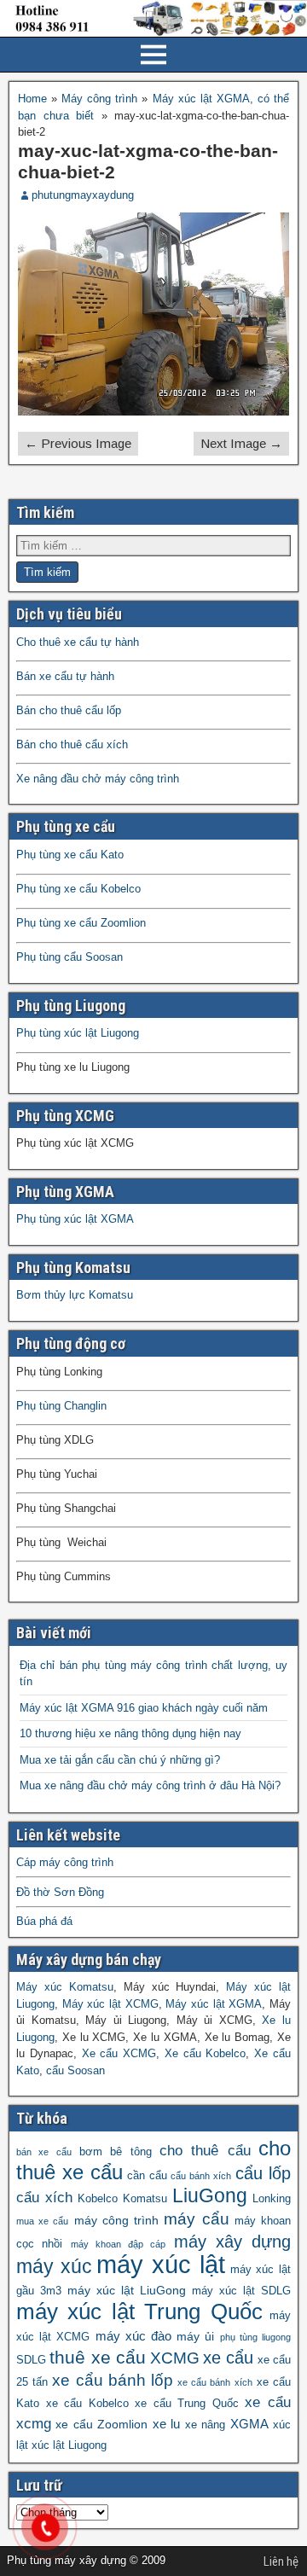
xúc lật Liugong (69, 2445)
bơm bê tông (116, 2152)
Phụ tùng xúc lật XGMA (75, 1219)
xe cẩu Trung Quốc (187, 2404)
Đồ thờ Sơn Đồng (60, 1892)
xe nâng (205, 2425)
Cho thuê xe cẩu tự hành (78, 642)
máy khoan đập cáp (119, 2244)
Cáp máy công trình (65, 1862)
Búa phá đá (44, 1921)
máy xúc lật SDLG (241, 2291)
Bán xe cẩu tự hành (65, 676)
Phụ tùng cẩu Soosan (70, 957)
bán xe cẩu (44, 2152)
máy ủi (195, 2336)
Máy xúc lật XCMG (110, 2004)
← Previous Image (78, 443)
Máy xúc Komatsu (65, 1987)
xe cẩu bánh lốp (113, 2380)
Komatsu (145, 2199)
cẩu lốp (263, 2173)
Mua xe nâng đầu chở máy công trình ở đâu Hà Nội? (150, 1785)
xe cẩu (228, 2358)
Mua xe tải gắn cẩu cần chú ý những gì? (120, 1760)
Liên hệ (281, 2561)
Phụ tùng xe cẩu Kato (70, 855)
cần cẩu (147, 2176)
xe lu (166, 2424)
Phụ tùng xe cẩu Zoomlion (81, 923)
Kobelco (98, 2199)
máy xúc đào (133, 2336)
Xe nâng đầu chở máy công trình (98, 779)
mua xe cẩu (42, 2221)
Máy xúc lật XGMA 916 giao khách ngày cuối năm (144, 1708)
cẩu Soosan (75, 2070)
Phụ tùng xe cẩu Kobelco (78, 889)
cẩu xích (44, 2198)
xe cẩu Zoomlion (101, 2424)
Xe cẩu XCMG (119, 2053)
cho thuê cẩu (205, 2151)
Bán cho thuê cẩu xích (72, 744)
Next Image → (241, 443)
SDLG (31, 2360)
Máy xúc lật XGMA (214, 2004)
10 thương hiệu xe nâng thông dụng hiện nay (130, 1733)
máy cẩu (196, 2219)
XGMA (249, 2424)
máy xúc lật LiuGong (127, 2290)
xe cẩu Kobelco (87, 2404)
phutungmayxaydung (83, 195)
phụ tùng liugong (255, 2337)
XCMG (175, 2358)
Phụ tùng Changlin (61, 1406)
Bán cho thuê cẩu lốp (69, 710)
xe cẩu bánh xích (215, 2382)
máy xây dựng (233, 2242)
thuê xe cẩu (98, 2358)
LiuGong (210, 2196)
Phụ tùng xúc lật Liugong (78, 1033)
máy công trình (116, 2220)
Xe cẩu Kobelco (206, 2053)
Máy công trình (99, 99)
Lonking (272, 2199)
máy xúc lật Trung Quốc (139, 2311)
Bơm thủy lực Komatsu (75, 1295)
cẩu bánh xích (201, 2176)
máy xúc (54, 2267)
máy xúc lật (160, 2264)
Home (32, 99)
